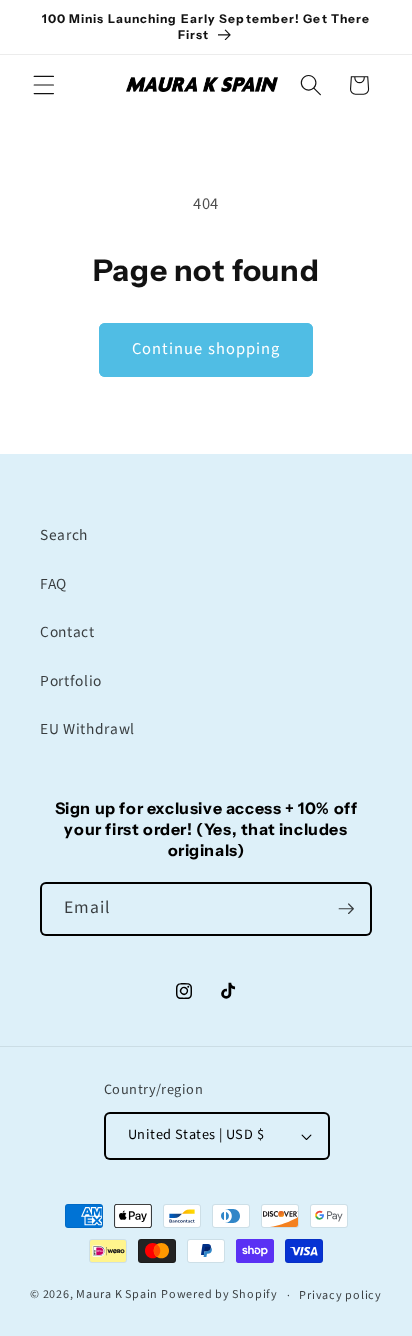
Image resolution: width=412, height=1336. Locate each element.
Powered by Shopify (219, 1295)
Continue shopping (206, 349)
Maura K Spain (117, 1295)
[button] (44, 85)
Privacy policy (340, 1295)
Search (64, 535)
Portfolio (71, 681)
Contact (67, 632)
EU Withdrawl (87, 729)
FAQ (53, 584)
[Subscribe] (346, 909)
